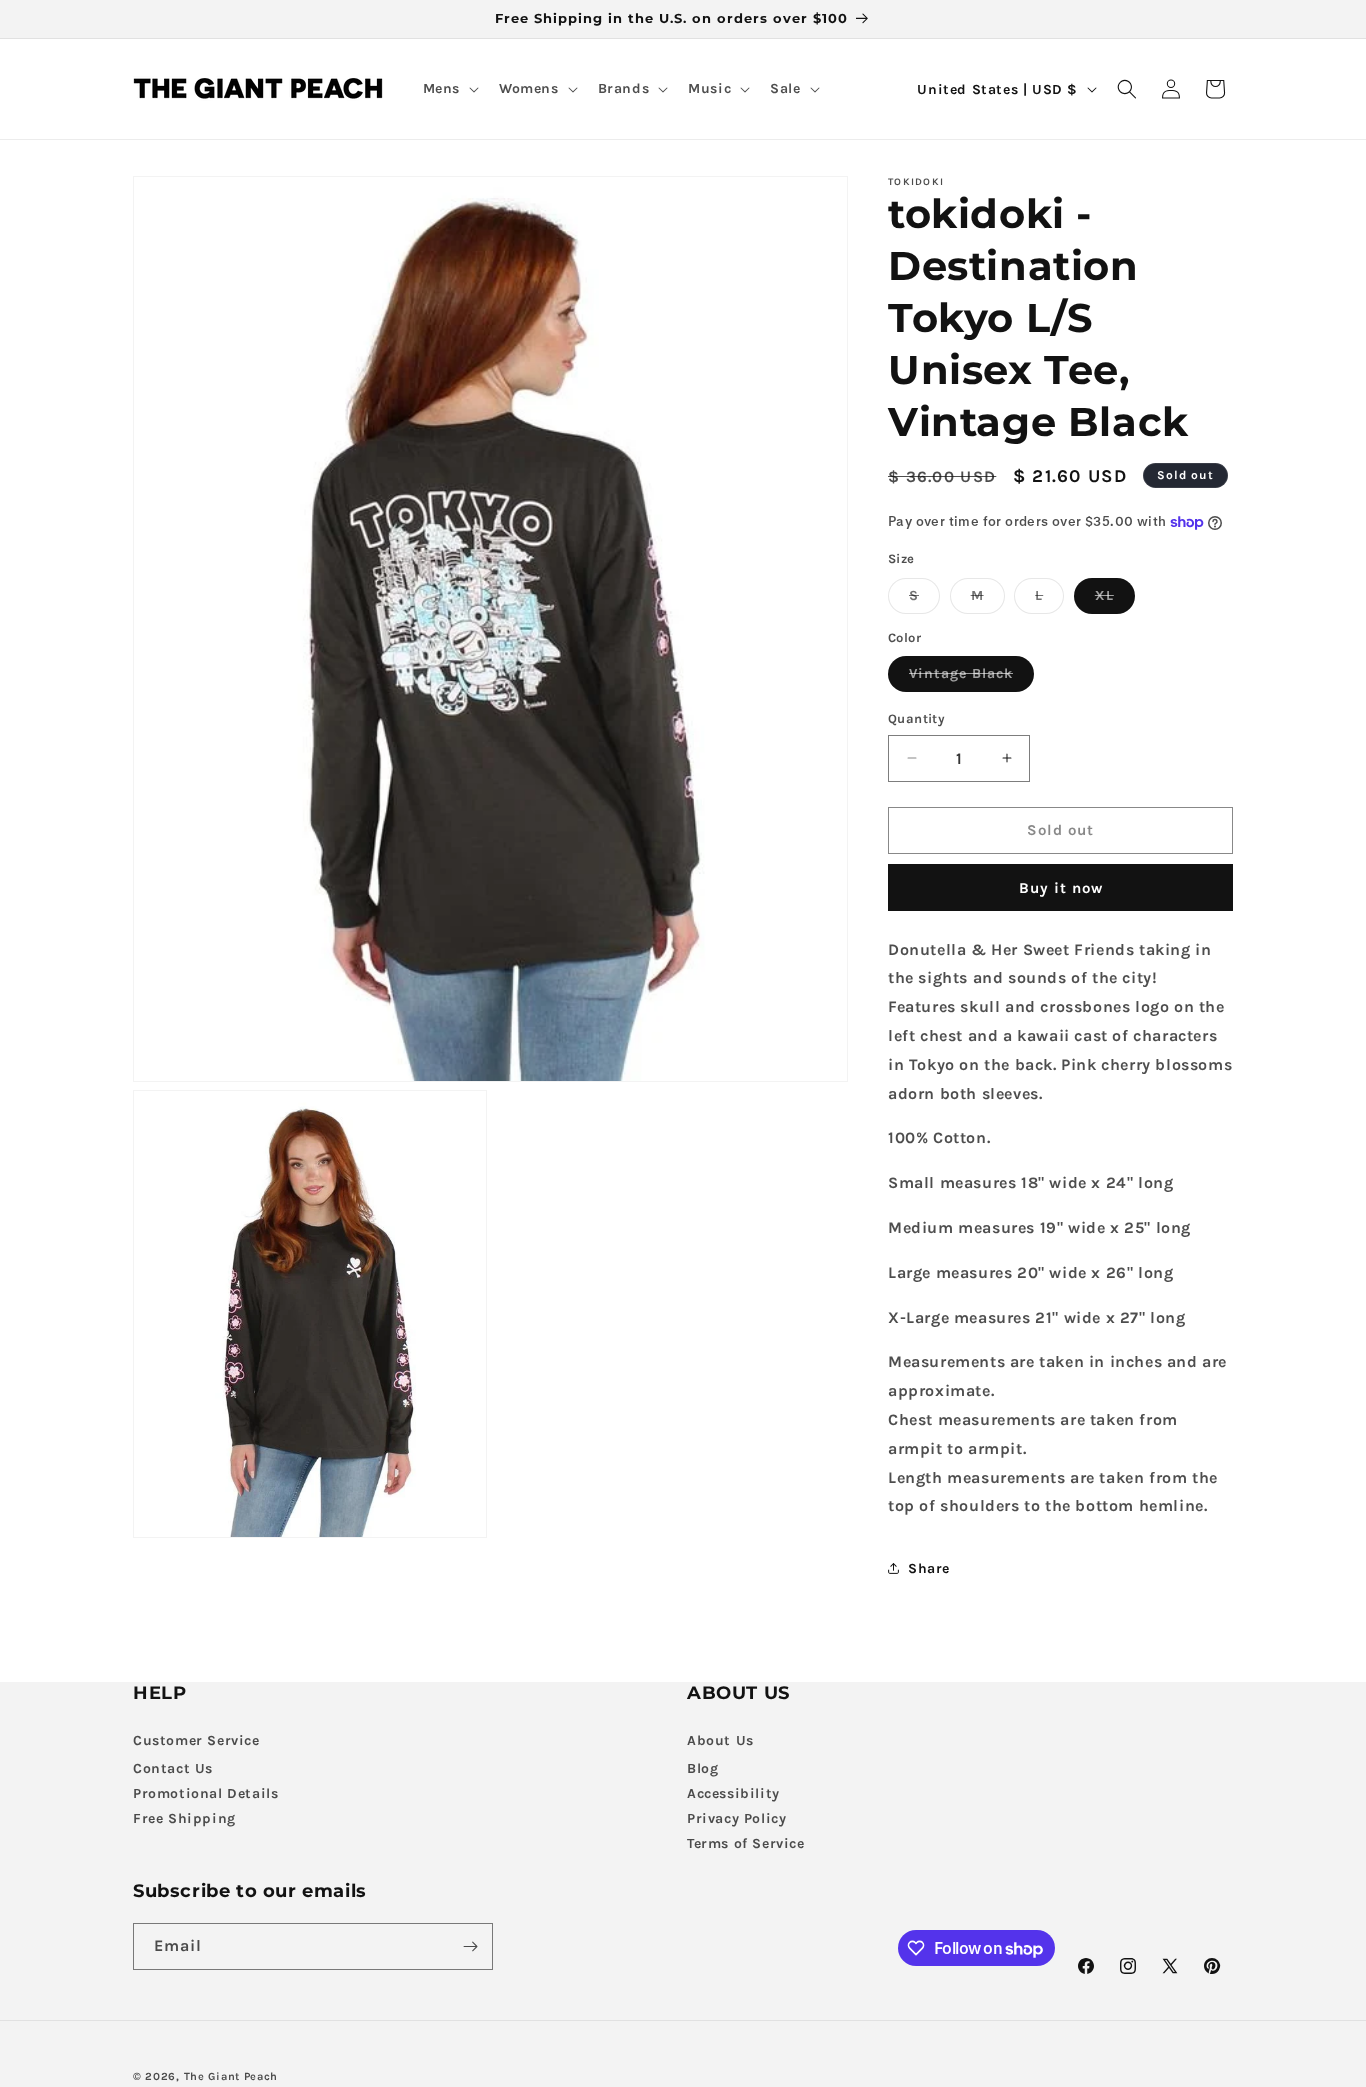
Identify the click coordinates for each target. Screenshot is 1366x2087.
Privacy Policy (736, 1817)
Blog (702, 1767)
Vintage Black (971, 678)
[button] (449, 89)
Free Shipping (184, 1817)
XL (1115, 600)
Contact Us (173, 1767)
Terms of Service (746, 1842)
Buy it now (1061, 888)
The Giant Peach (231, 2076)
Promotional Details (205, 1792)
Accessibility (733, 1792)
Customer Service (196, 1739)
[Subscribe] (470, 1946)
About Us (720, 1739)
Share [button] (929, 1568)
